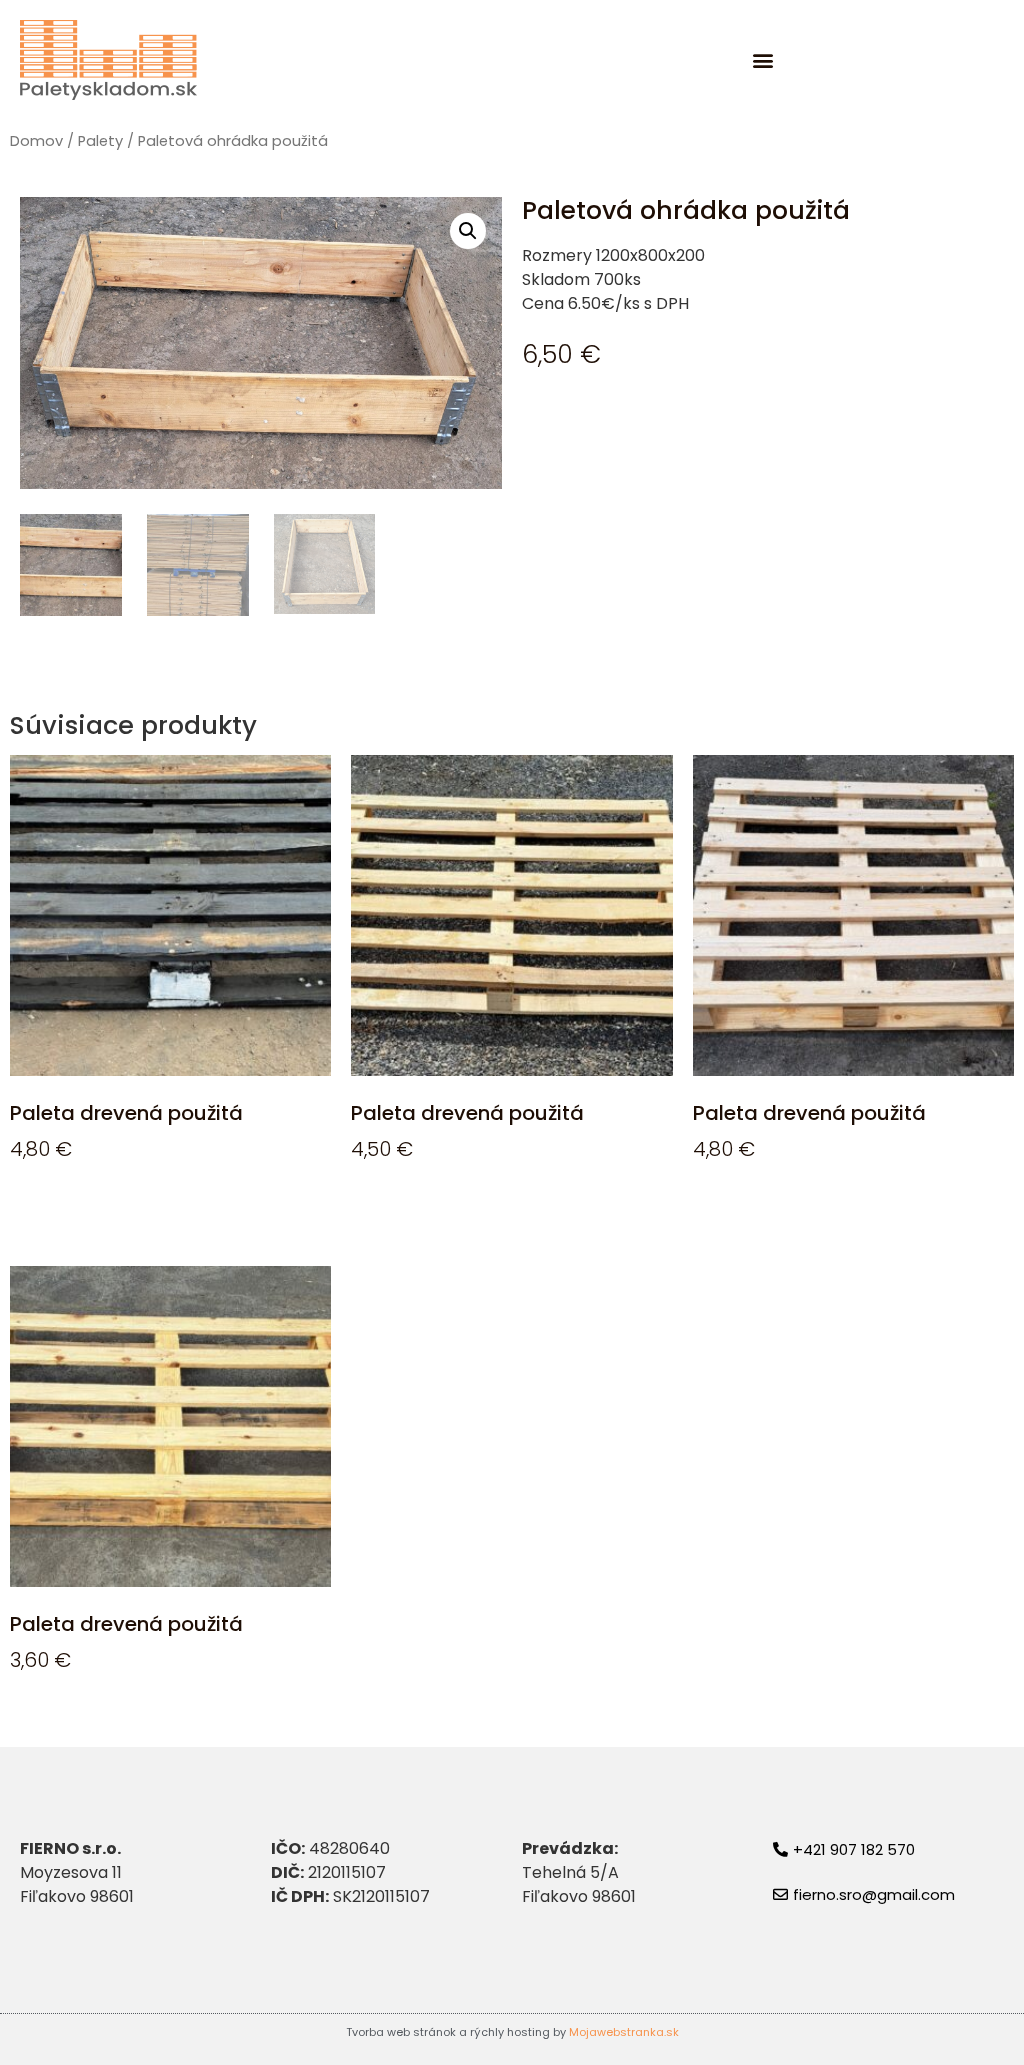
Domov (36, 141)
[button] (763, 60)
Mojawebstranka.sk (624, 2032)
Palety (100, 141)
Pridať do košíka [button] (96, 1207)
